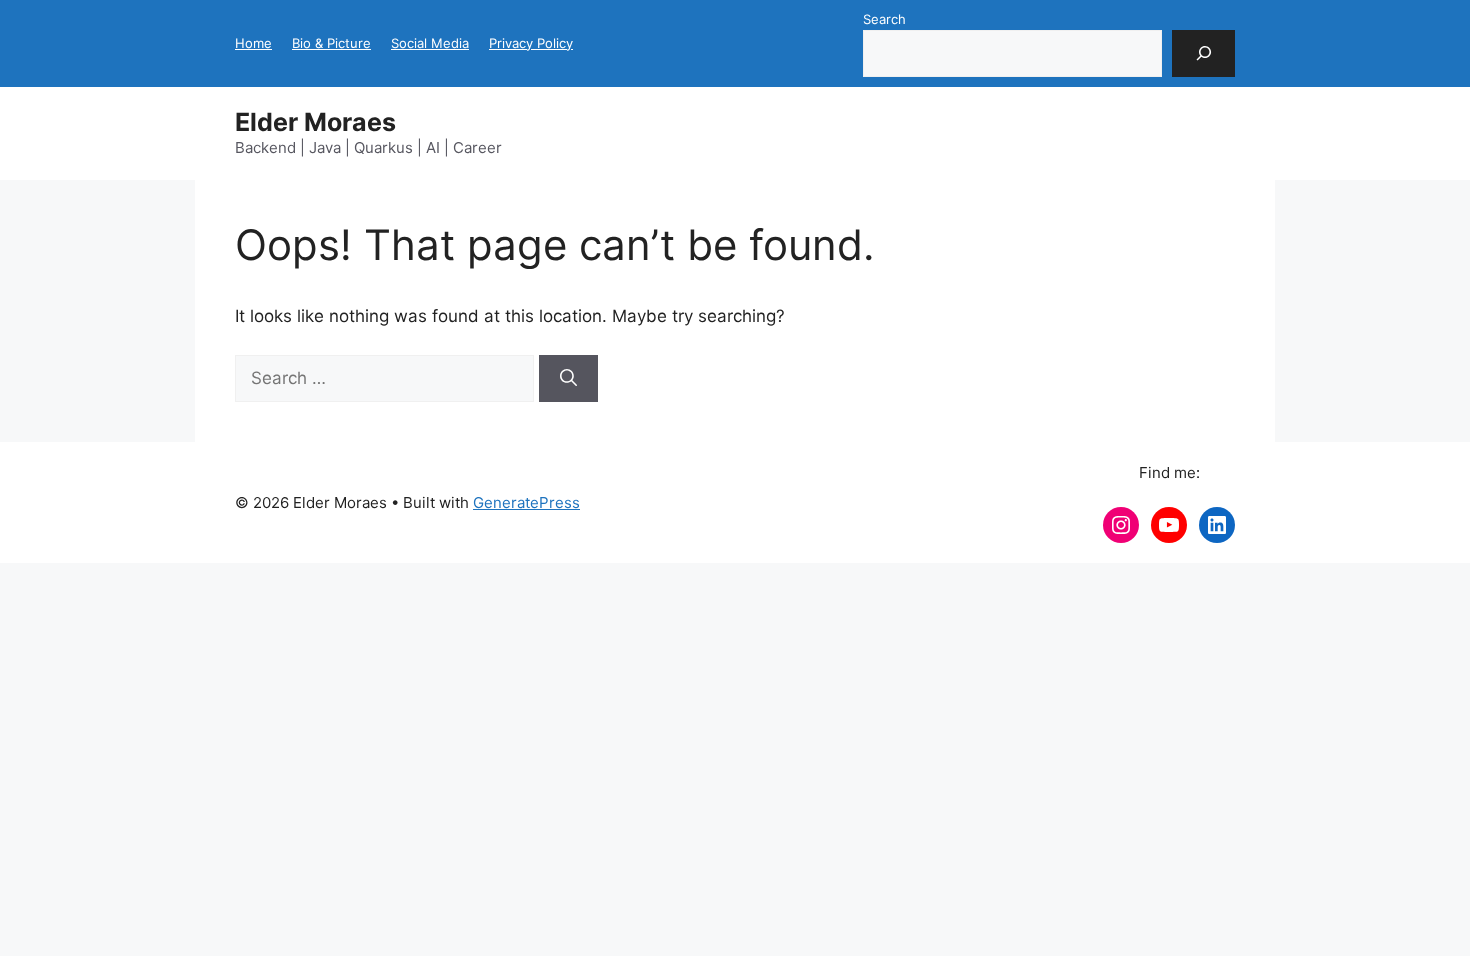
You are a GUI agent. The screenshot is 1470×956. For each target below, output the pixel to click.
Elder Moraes (315, 122)
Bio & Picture (331, 43)
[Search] (1203, 54)
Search (884, 19)
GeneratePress (526, 502)
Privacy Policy (531, 43)
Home (253, 43)
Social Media (430, 43)
